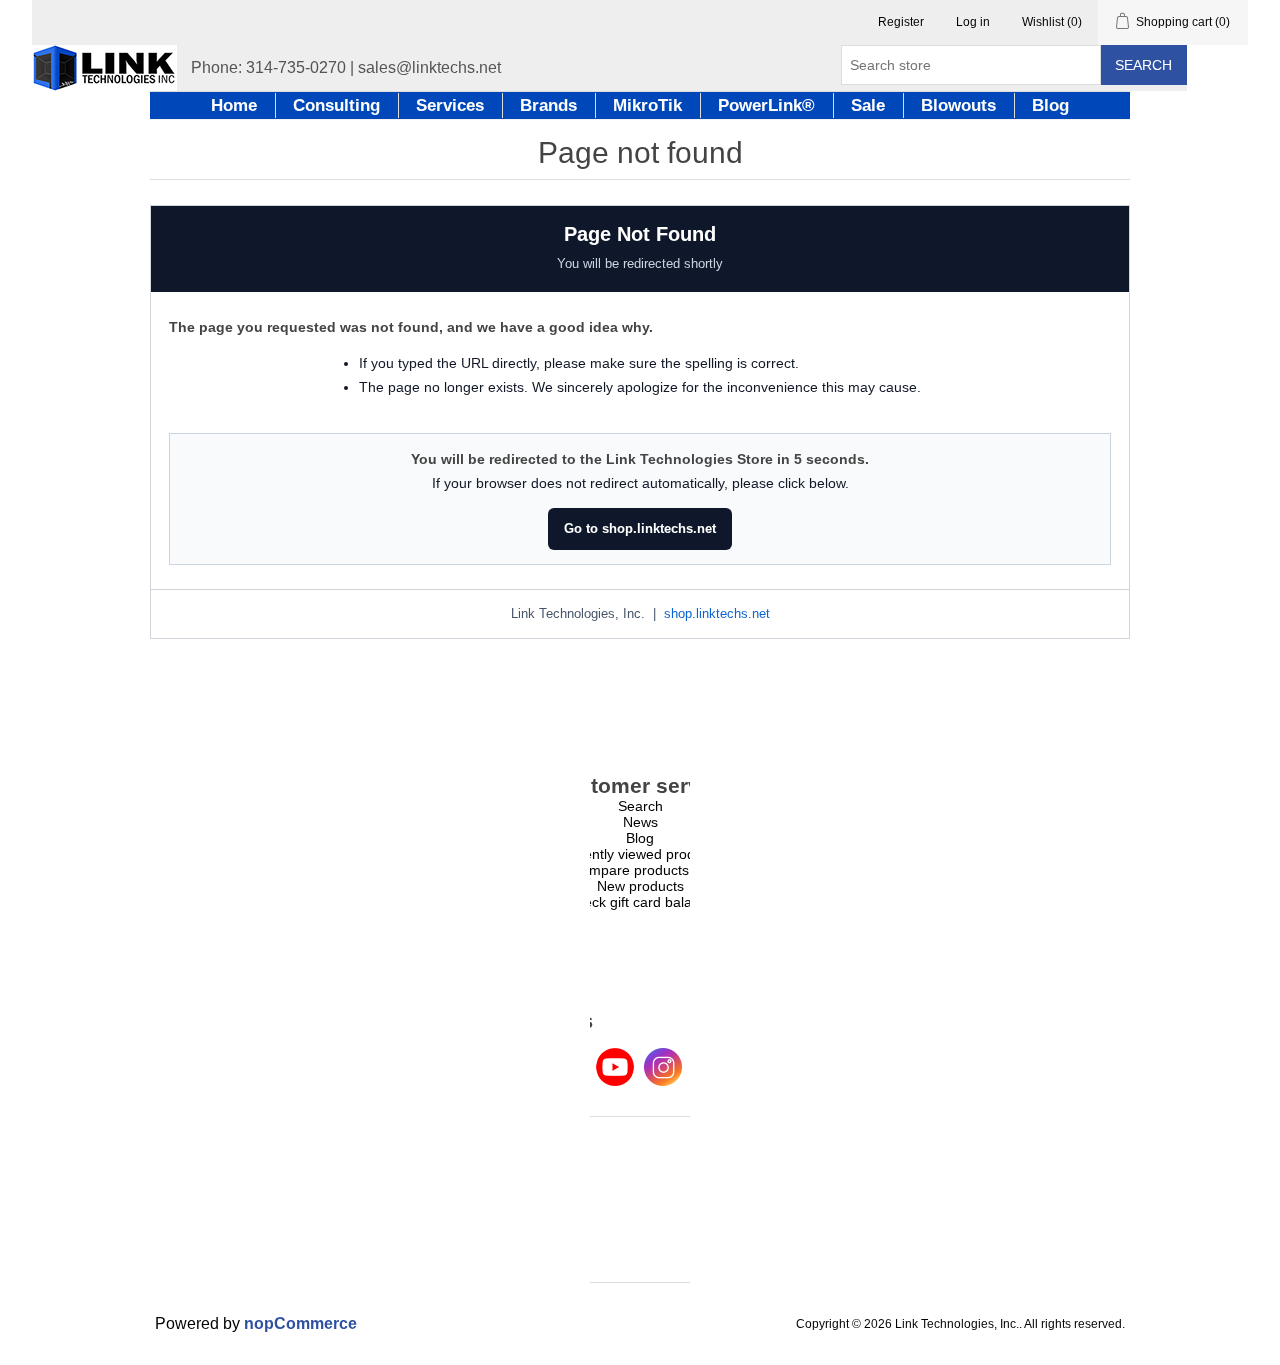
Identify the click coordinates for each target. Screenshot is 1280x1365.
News (640, 822)
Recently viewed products (640, 854)
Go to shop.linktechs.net (640, 528)
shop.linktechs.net (717, 614)
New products (640, 886)
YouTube (615, 1067)
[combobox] (971, 65)
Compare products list (640, 870)
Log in (973, 22)
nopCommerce (300, 1323)
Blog (640, 838)
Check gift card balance (640, 902)
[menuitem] (640, 806)
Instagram (663, 1067)
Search (1143, 65)
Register (901, 22)
